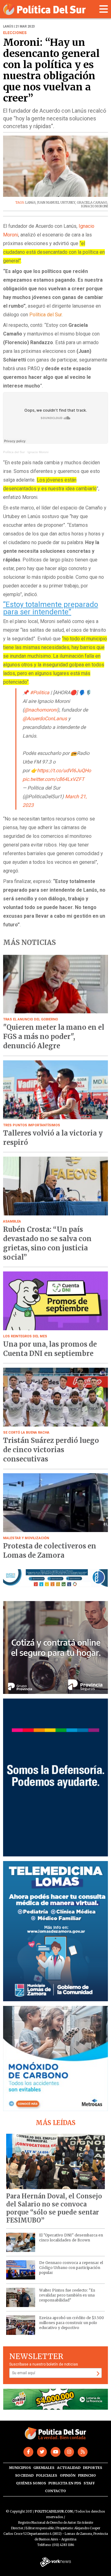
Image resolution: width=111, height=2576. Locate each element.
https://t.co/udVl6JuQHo (64, 771)
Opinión (68, 2475)
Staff (89, 2483)
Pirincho (87, 2475)
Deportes (92, 2468)
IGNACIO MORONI (95, 206)
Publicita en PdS (65, 2483)
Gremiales (44, 2468)
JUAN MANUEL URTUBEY (56, 203)
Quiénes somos (31, 2483)
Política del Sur (14, 452)
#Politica (40, 693)
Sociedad (24, 2475)
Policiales (47, 2475)
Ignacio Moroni (38, 452)
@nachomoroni (41, 710)
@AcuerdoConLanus (45, 719)
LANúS (30, 203)
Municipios (20, 2468)
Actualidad (69, 2468)
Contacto (55, 2491)
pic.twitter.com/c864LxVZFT (53, 779)
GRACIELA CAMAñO (92, 203)
